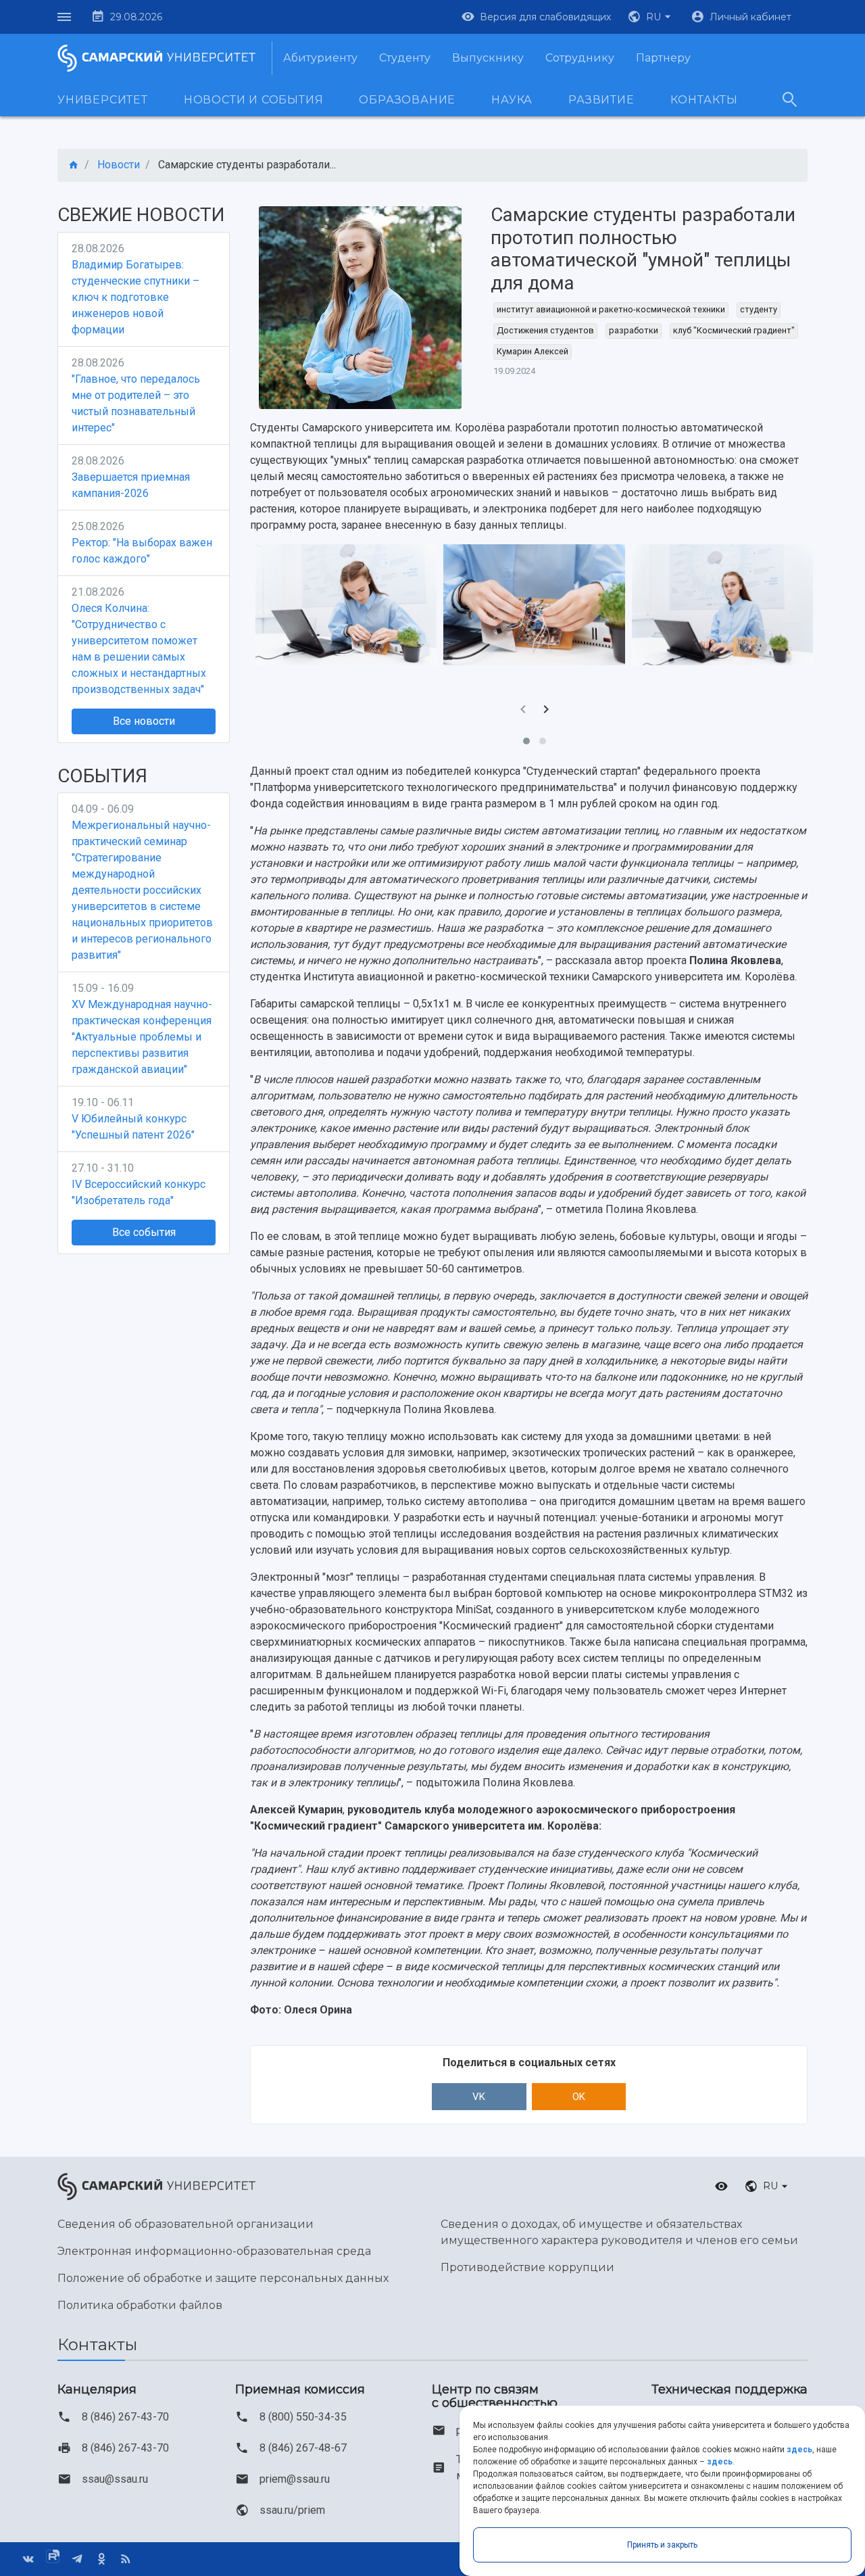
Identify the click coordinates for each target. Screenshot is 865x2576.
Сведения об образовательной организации (186, 2224)
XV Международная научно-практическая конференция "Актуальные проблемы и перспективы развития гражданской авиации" (142, 1037)
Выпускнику (488, 58)
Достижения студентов (545, 330)
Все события (144, 1232)
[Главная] (74, 165)
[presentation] (523, 711)
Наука (512, 100)
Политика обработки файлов (140, 2305)
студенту (759, 309)
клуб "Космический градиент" (734, 330)
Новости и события (254, 100)
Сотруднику (580, 58)
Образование (407, 100)
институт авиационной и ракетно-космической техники (611, 309)
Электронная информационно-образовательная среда (214, 2251)
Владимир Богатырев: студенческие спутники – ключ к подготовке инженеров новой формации (135, 297)
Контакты (704, 100)
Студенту (405, 58)
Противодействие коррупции (527, 2267)
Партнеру (663, 58)
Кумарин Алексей (533, 351)
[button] (651, 17)
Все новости (144, 721)
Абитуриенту (320, 58)
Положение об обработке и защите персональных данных (223, 2278)
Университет (103, 100)
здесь (799, 2450)
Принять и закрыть (662, 2545)
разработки (634, 330)
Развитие (601, 100)
